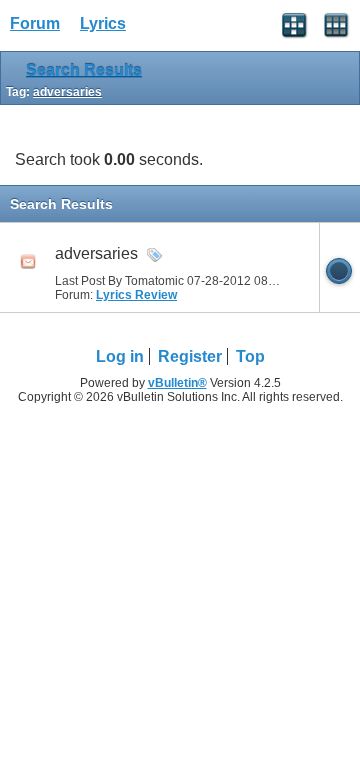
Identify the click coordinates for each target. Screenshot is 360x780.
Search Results (84, 70)
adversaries (96, 253)
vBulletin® (177, 383)
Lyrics (103, 23)
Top (250, 356)
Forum (35, 23)
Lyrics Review (136, 295)
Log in (120, 356)
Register (190, 356)
